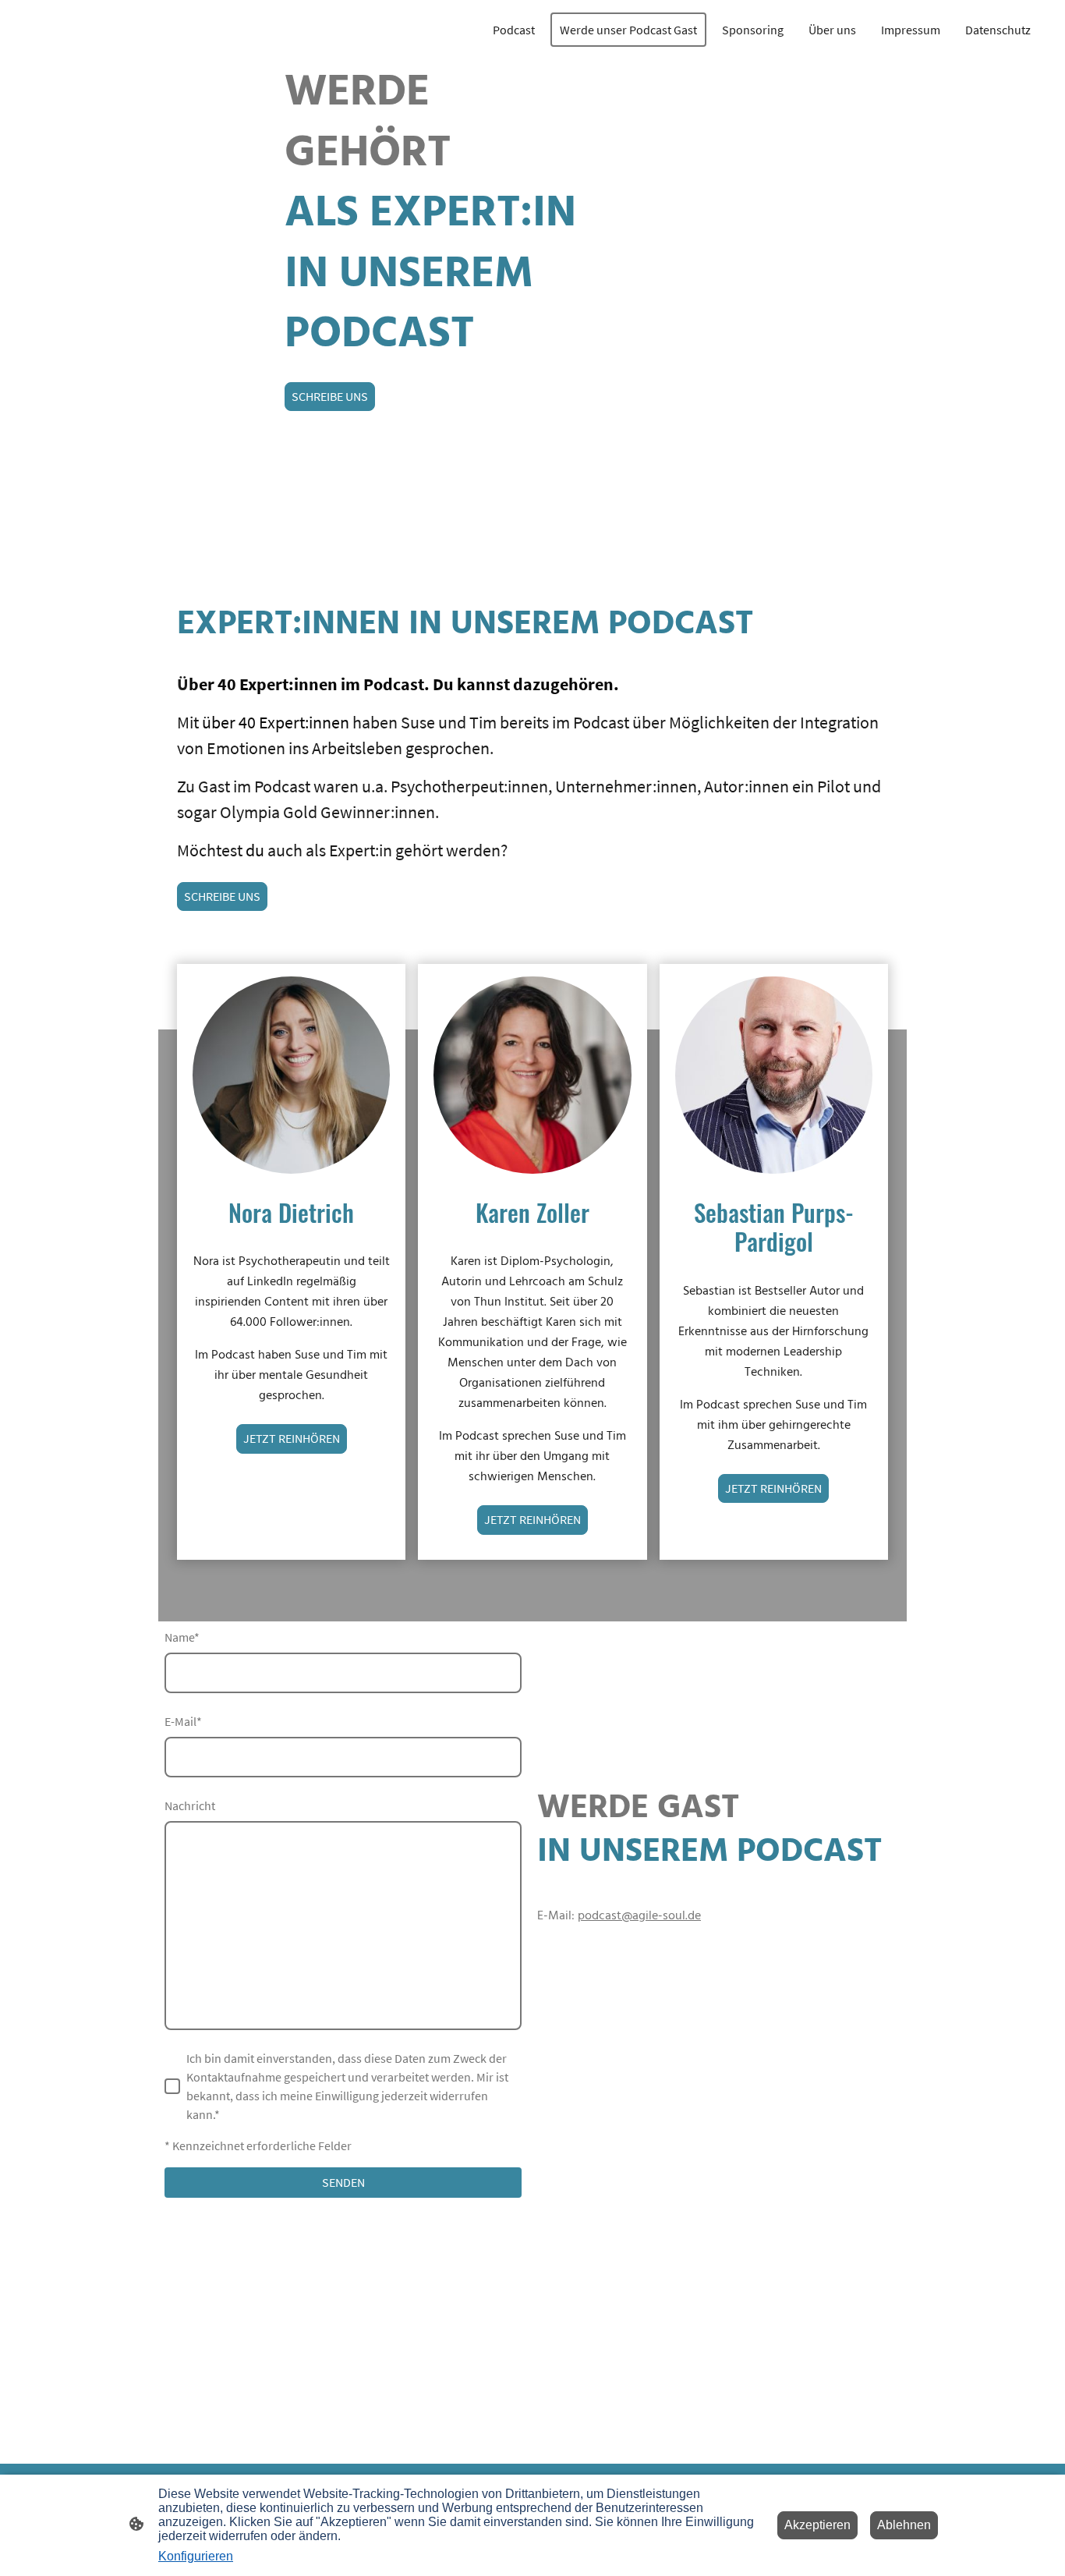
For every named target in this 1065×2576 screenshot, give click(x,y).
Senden (343, 2182)
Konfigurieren (196, 2556)
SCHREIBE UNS (330, 396)
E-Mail (183, 1721)
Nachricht (190, 1805)
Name (182, 1637)
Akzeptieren (817, 2525)
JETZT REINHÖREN (292, 1438)
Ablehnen (904, 2525)
